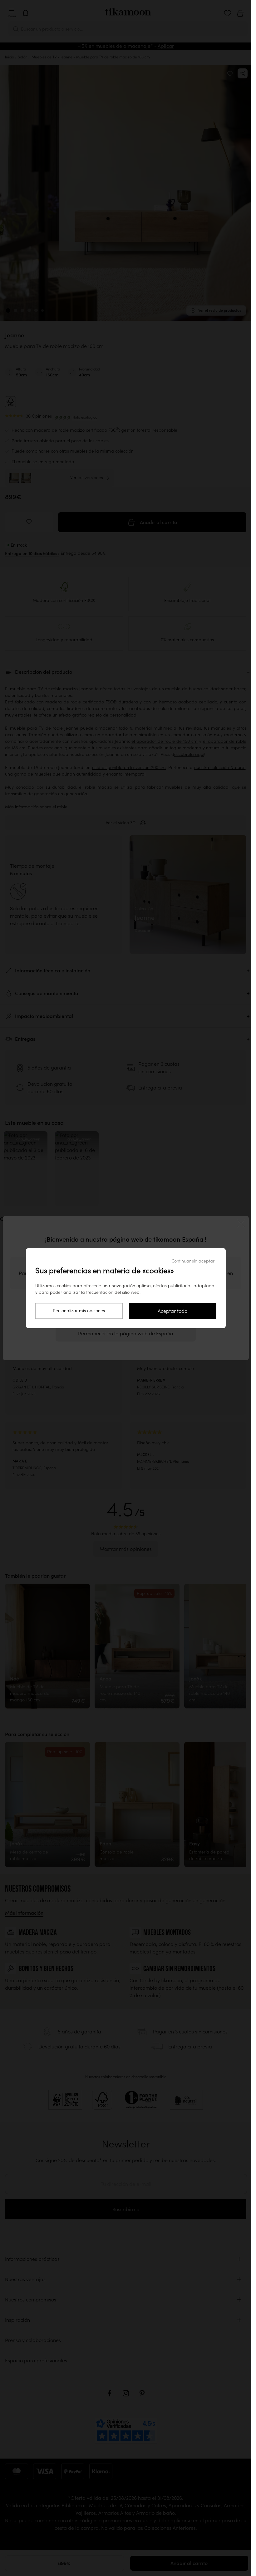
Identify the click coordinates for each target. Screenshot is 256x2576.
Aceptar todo (172, 1311)
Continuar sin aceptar (193, 1261)
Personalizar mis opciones (79, 1311)
